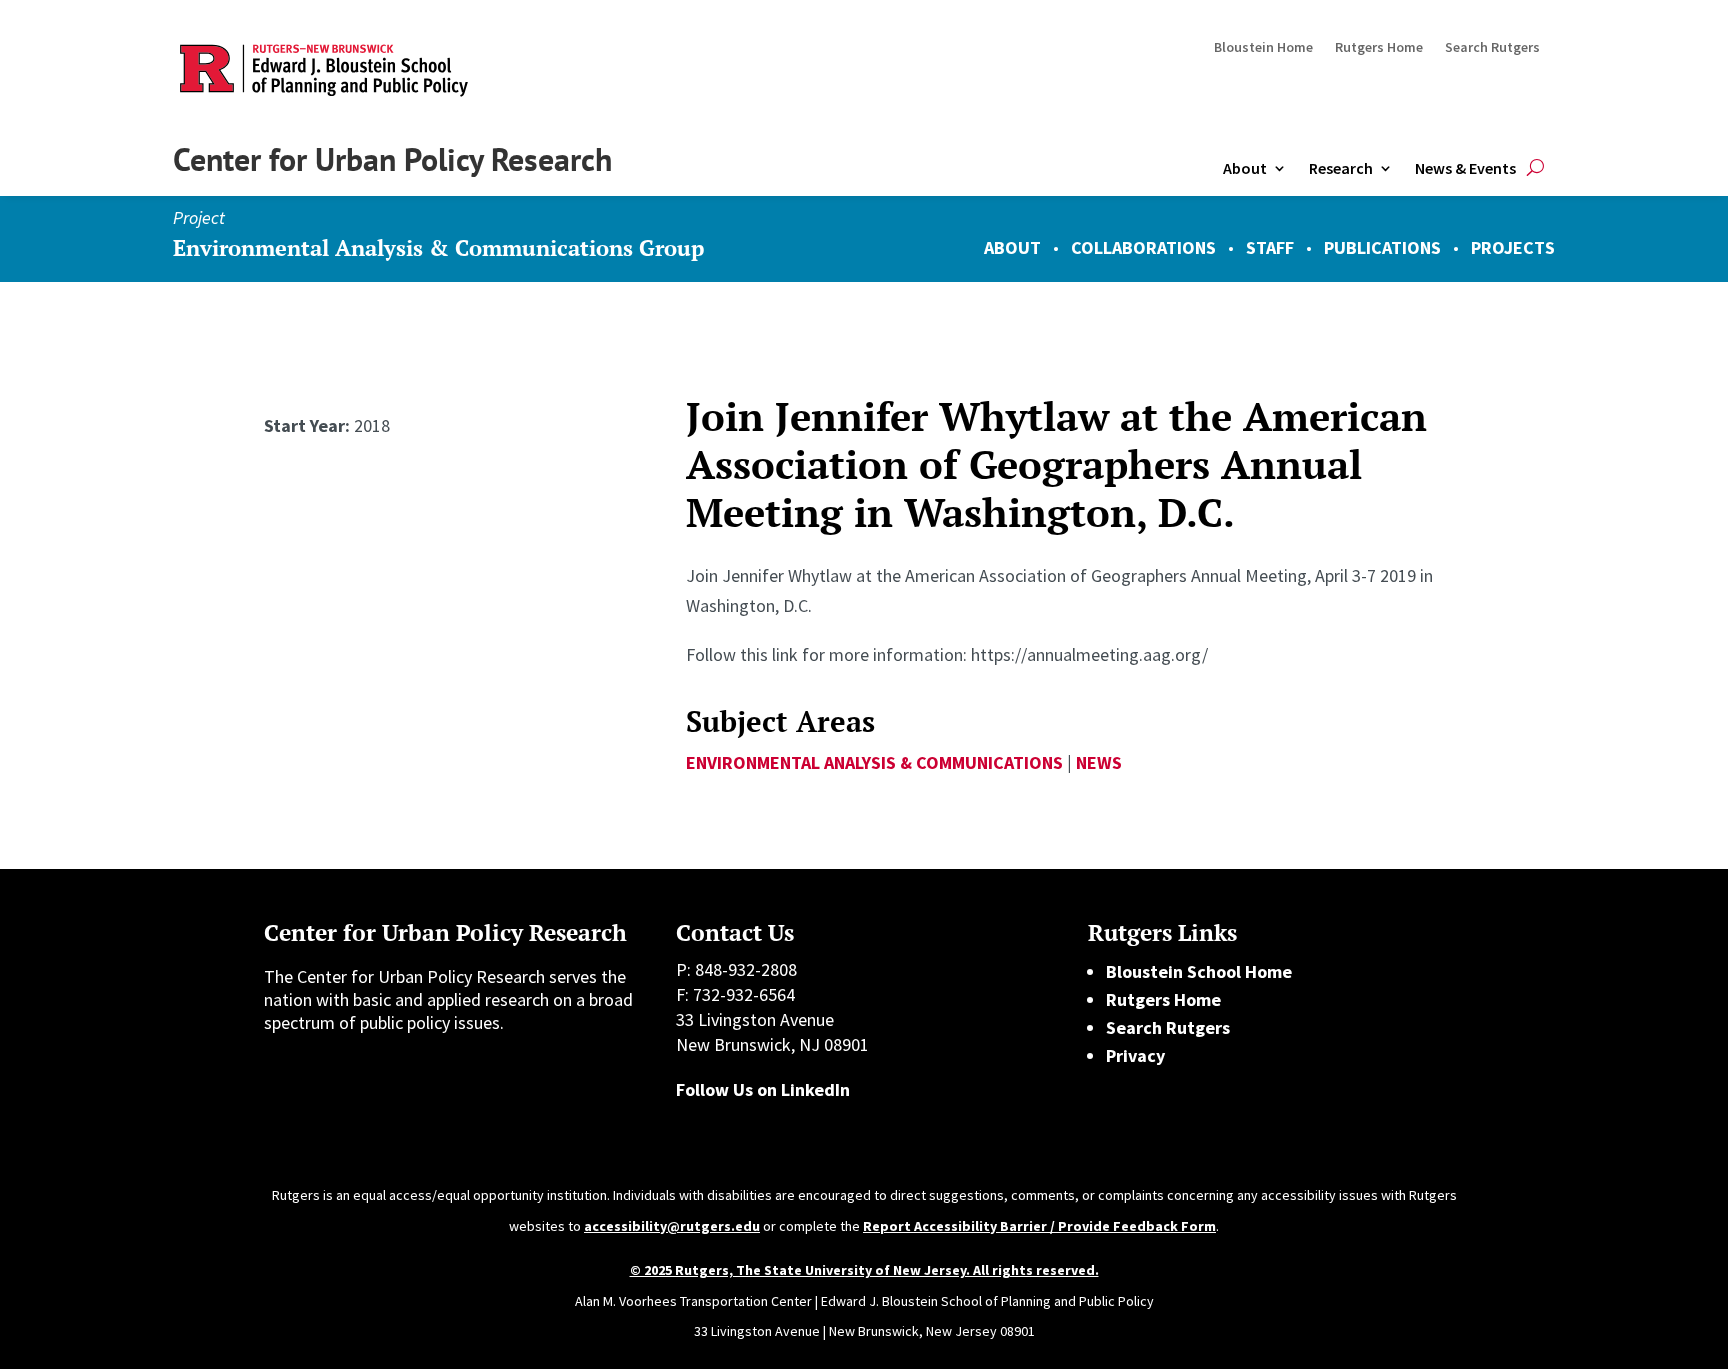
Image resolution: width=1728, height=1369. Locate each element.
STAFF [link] (1270, 247)
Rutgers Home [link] (1379, 48)
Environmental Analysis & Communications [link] (874, 762)
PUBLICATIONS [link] (1382, 247)
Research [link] (1341, 168)
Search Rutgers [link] (1492, 48)
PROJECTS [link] (1513, 247)
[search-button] (1535, 168)
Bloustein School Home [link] (1199, 971)
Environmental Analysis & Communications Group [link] (438, 247)
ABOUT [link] (1012, 247)
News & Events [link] (1465, 168)
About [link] (1245, 168)
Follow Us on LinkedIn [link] (763, 1089)
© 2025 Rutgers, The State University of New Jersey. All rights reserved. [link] (864, 1270)
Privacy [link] (1135, 1055)
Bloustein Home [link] (1263, 48)
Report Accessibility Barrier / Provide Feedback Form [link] (1039, 1226)
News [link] (1099, 762)
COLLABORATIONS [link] (1143, 247)
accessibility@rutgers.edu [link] (672, 1226)
